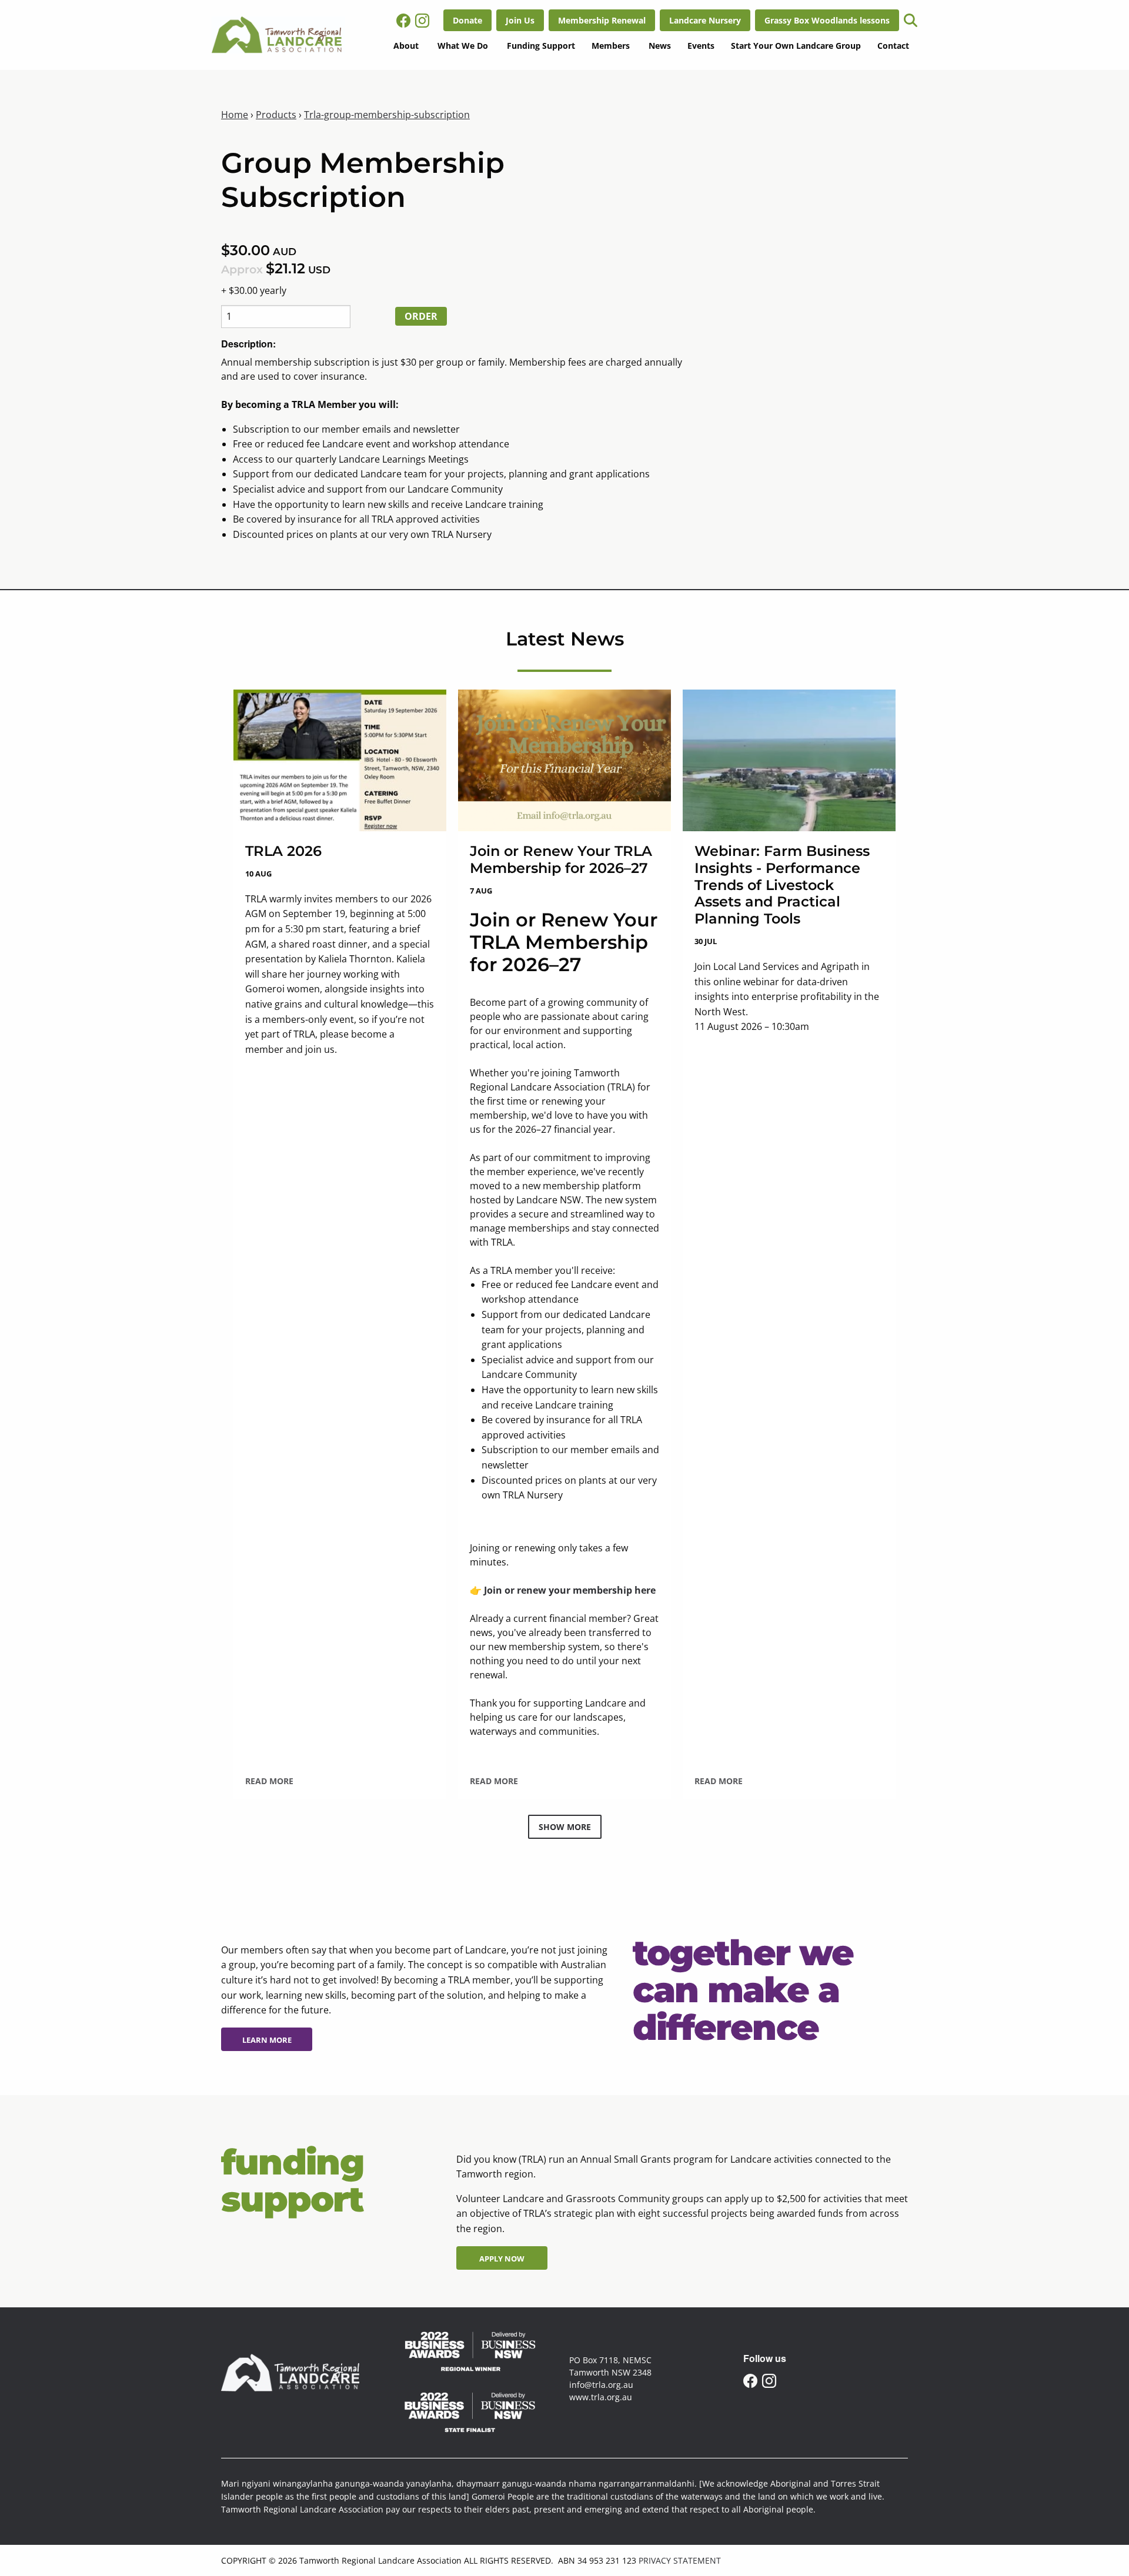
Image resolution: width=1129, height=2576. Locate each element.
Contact (893, 46)
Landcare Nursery (695, 16)
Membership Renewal (592, 16)
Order (421, 316)
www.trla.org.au (601, 2397)
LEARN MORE (250, 2035)
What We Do (463, 46)
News (660, 46)
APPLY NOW (483, 2253)
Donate (457, 16)
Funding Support (541, 46)
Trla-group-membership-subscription (387, 115)
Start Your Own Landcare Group (796, 46)
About (406, 46)
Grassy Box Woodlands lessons (816, 16)
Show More (565, 1827)
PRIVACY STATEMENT (680, 2560)
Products (276, 115)
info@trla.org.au (601, 2385)
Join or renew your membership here (570, 1590)
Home (235, 115)
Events (701, 46)
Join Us (510, 16)
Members (611, 46)
